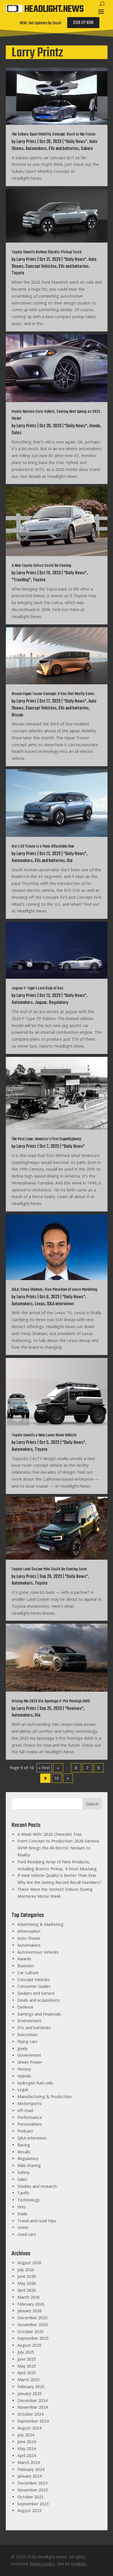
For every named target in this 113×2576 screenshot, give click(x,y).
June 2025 (27, 2359)
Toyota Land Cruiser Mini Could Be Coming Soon (49, 1569)
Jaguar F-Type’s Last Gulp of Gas (37, 988)
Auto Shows (29, 1938)
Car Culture (28, 1973)
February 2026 (31, 2304)
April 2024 (27, 2455)
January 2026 (30, 2311)
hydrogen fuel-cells (35, 2083)
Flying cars (27, 2041)
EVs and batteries (64, 149)
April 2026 (27, 2290)
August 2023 (29, 2510)
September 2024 (33, 2421)
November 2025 (33, 2325)
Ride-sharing (29, 2165)
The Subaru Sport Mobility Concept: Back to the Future (53, 134)
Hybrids (24, 2076)
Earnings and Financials (39, 2014)
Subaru (87, 149)
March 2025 (29, 2380)
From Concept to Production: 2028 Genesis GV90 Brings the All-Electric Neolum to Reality (58, 1848)
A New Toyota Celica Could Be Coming (41, 566)
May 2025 (27, 2366)
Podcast (25, 2131)
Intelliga (78, 2564)
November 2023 (33, 2490)
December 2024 (32, 2400)
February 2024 (31, 2469)
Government (29, 2055)
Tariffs (23, 2193)
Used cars (27, 2234)
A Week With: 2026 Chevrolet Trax (50, 1834)
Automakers (36, 149)
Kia (70, 861)
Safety (23, 2172)
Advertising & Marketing (40, 1924)
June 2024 (27, 2442)
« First (44, 1768)
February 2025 (31, 2387)
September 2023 (33, 2504)
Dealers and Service (36, 1993)
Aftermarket (29, 1931)
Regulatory (59, 1003)
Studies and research (37, 2186)
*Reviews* (74, 1709)
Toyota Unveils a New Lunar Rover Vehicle (44, 1435)
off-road (25, 2110)
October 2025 (30, 2332)
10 (57, 1778)
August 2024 (29, 2428)
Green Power (30, 2062)
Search (92, 1804)
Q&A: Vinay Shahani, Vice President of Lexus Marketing (54, 1290)
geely (22, 2048)
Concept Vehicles (41, 267)
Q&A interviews (61, 1304)
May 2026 (27, 2283)
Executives (28, 2035)
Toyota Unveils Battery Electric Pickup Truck (47, 252)
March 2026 (29, 2297)
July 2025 (26, 2352)
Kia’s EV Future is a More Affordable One (43, 847)
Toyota (18, 273)
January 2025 (30, 2393)
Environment (29, 2021)
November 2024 (33, 2407)
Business (26, 1966)
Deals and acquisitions (39, 2000)
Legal (23, 2090)
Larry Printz (27, 142)
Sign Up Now (83, 23)
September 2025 (33, 2338)
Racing (24, 2145)
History (24, 2069)
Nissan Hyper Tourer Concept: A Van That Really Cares (53, 694)
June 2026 (27, 2276)
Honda (95, 426)
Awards (24, 1959)
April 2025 (27, 2373)
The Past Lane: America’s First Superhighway (46, 1139)
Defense (25, 2007)
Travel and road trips (37, 2221)
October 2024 (30, 2414)
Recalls (24, 2152)
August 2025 (29, 2345)
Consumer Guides (34, 1986)
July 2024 (26, 2435)
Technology (29, 2200)
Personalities (30, 2124)
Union (23, 2227)
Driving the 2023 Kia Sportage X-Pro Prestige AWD (51, 1701)
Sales (17, 433)
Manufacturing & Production (44, 2096)
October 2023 (30, 2497)
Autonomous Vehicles (38, 1952)
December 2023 (32, 2483)
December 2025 (32, 2318)
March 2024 (29, 2462)
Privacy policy (42, 2564)
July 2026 (26, 2270)
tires (22, 2207)
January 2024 (30, 2476)
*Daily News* (76, 142)
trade (22, 2214)
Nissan (17, 715)
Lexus (40, 1304)
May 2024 (27, 2448)
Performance (30, 2117)
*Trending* (21, 580)
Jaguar (41, 1003)
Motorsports (30, 2103)
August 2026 (29, 2263)
